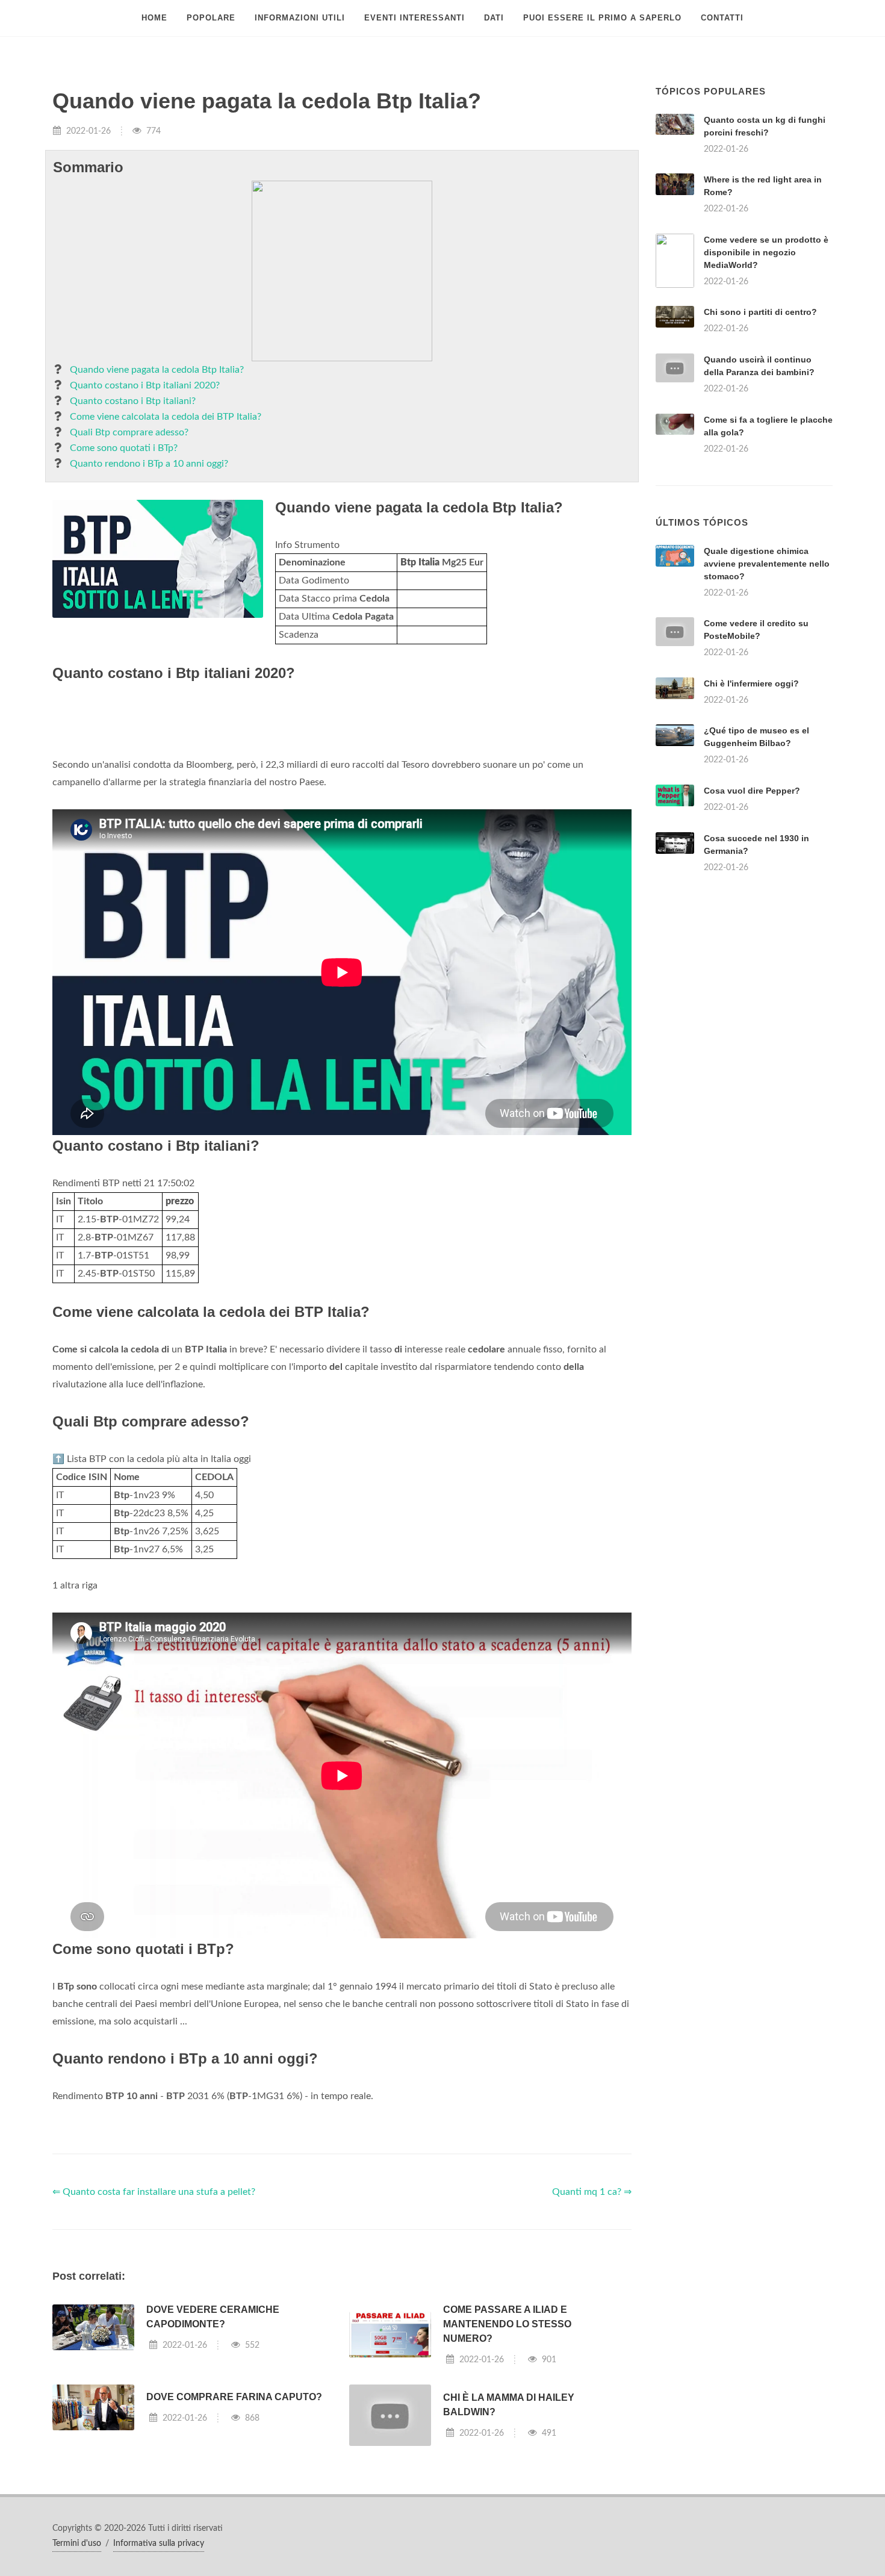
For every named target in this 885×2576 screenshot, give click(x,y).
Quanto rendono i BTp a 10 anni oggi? (149, 464)
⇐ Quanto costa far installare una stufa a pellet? (154, 2192)
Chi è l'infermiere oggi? (751, 683)
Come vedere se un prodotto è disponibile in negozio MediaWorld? (766, 252)
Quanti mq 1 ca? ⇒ (592, 2192)
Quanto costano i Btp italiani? (133, 401)
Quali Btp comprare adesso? (129, 432)
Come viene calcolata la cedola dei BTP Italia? (166, 417)
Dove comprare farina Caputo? (234, 2397)
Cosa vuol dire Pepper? (752, 791)
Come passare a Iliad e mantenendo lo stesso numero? (507, 2324)
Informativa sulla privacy (159, 2543)
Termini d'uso (77, 2543)
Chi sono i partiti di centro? (760, 312)
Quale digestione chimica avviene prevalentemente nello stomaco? (767, 564)
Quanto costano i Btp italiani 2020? (145, 385)
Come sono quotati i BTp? (124, 448)
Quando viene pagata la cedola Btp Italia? (157, 370)
